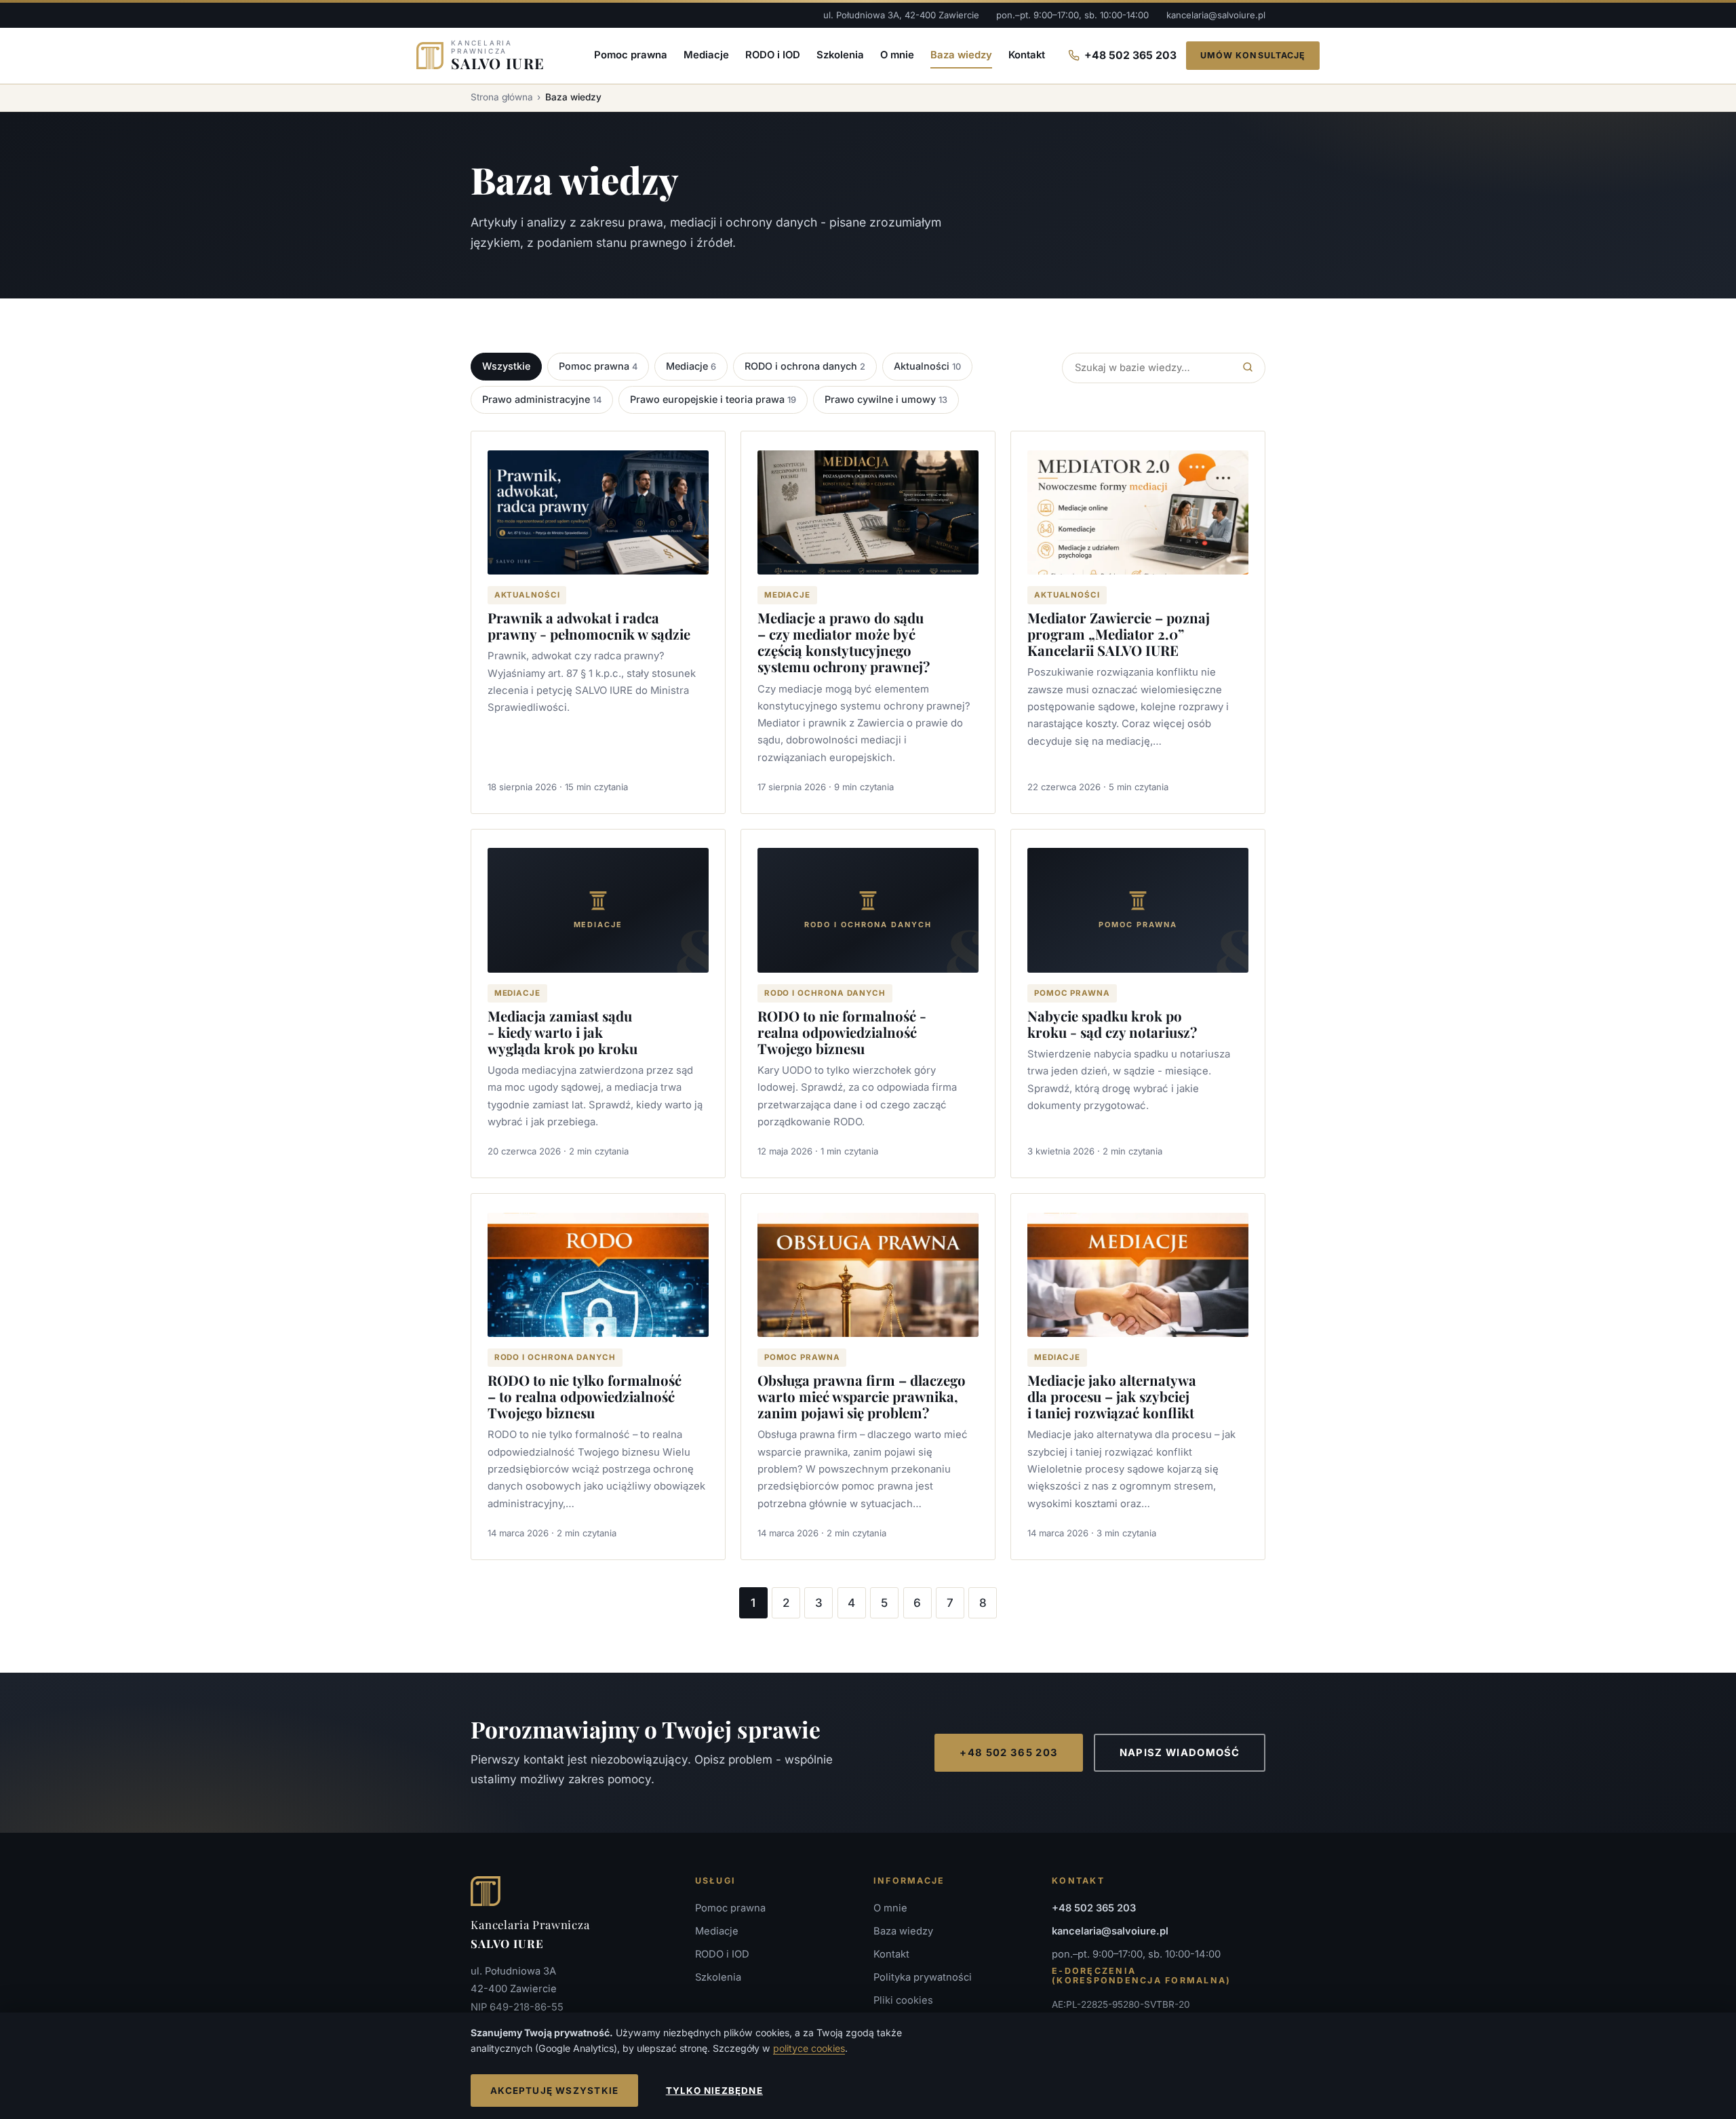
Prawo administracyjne (542, 399)
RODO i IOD (773, 55)
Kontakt (1027, 55)
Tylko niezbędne (714, 2091)
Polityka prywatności (923, 1977)
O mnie (897, 55)
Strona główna (502, 97)
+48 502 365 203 (1130, 55)
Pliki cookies (903, 2000)
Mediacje (706, 55)
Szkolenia (840, 55)
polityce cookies (809, 2048)
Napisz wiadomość (1180, 1753)
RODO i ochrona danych (805, 366)
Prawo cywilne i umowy (886, 399)
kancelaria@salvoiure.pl (1216, 15)
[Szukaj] (1248, 368)
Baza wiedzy (961, 55)
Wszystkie (506, 366)
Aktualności (927, 366)
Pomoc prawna (631, 55)
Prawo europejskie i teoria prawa (713, 399)
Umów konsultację (1253, 55)
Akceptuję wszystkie (554, 2091)
